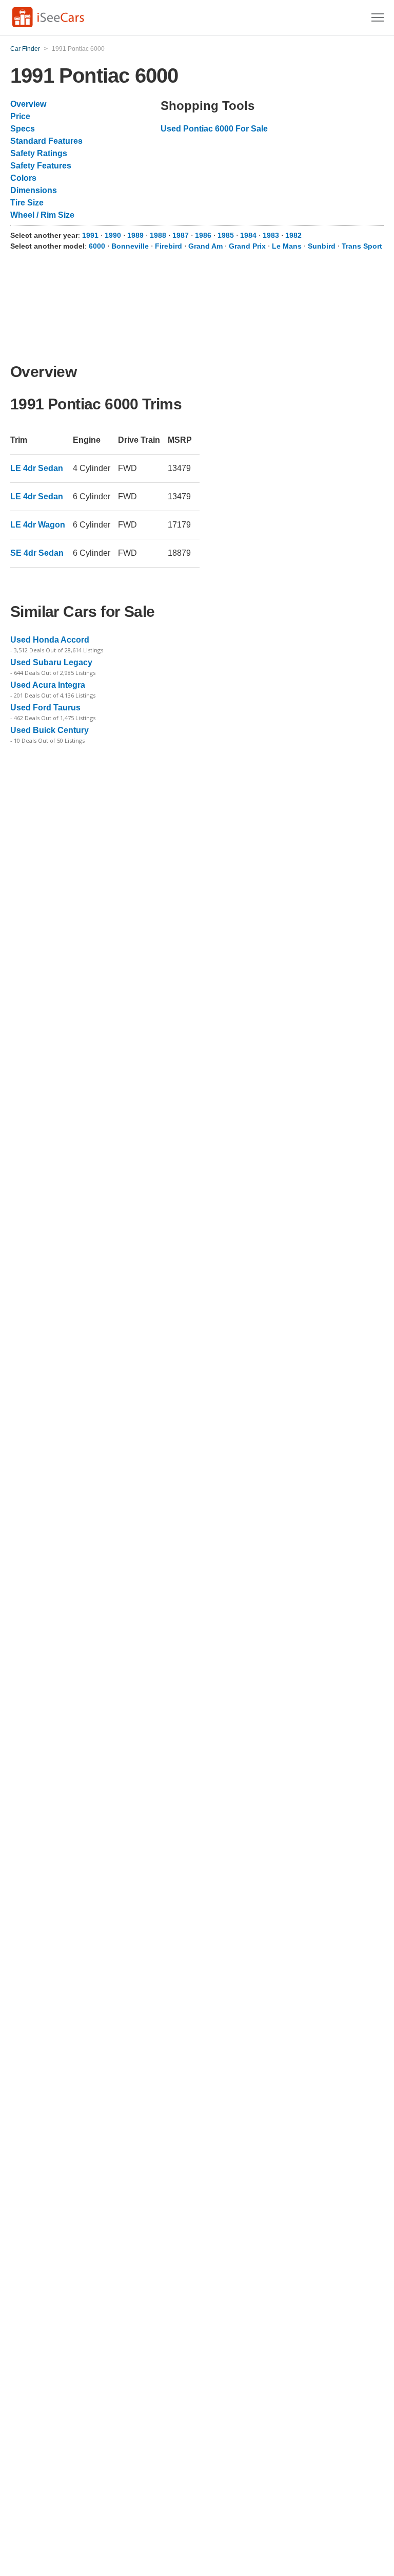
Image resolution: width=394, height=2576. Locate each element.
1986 (204, 235)
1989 (136, 235)
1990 (114, 235)
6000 (97, 246)
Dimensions (34, 190)
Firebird (169, 246)
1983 (272, 235)
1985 (227, 235)
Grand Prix (247, 246)
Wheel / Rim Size (42, 215)
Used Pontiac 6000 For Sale (214, 129)
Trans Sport (362, 246)
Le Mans (287, 246)
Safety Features (41, 166)
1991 (91, 235)
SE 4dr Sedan (37, 553)
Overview (28, 104)
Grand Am (205, 246)
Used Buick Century (50, 730)
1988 (159, 235)
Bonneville (130, 246)
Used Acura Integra (48, 685)
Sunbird (322, 246)
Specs (23, 129)
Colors (23, 178)
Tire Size (27, 203)
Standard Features (46, 141)
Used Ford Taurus (45, 708)
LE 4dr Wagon (38, 525)
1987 (182, 235)
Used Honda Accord (50, 640)
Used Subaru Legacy (51, 662)
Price (20, 116)
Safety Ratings (39, 153)
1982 (293, 235)
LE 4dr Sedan (37, 468)
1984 (249, 235)
